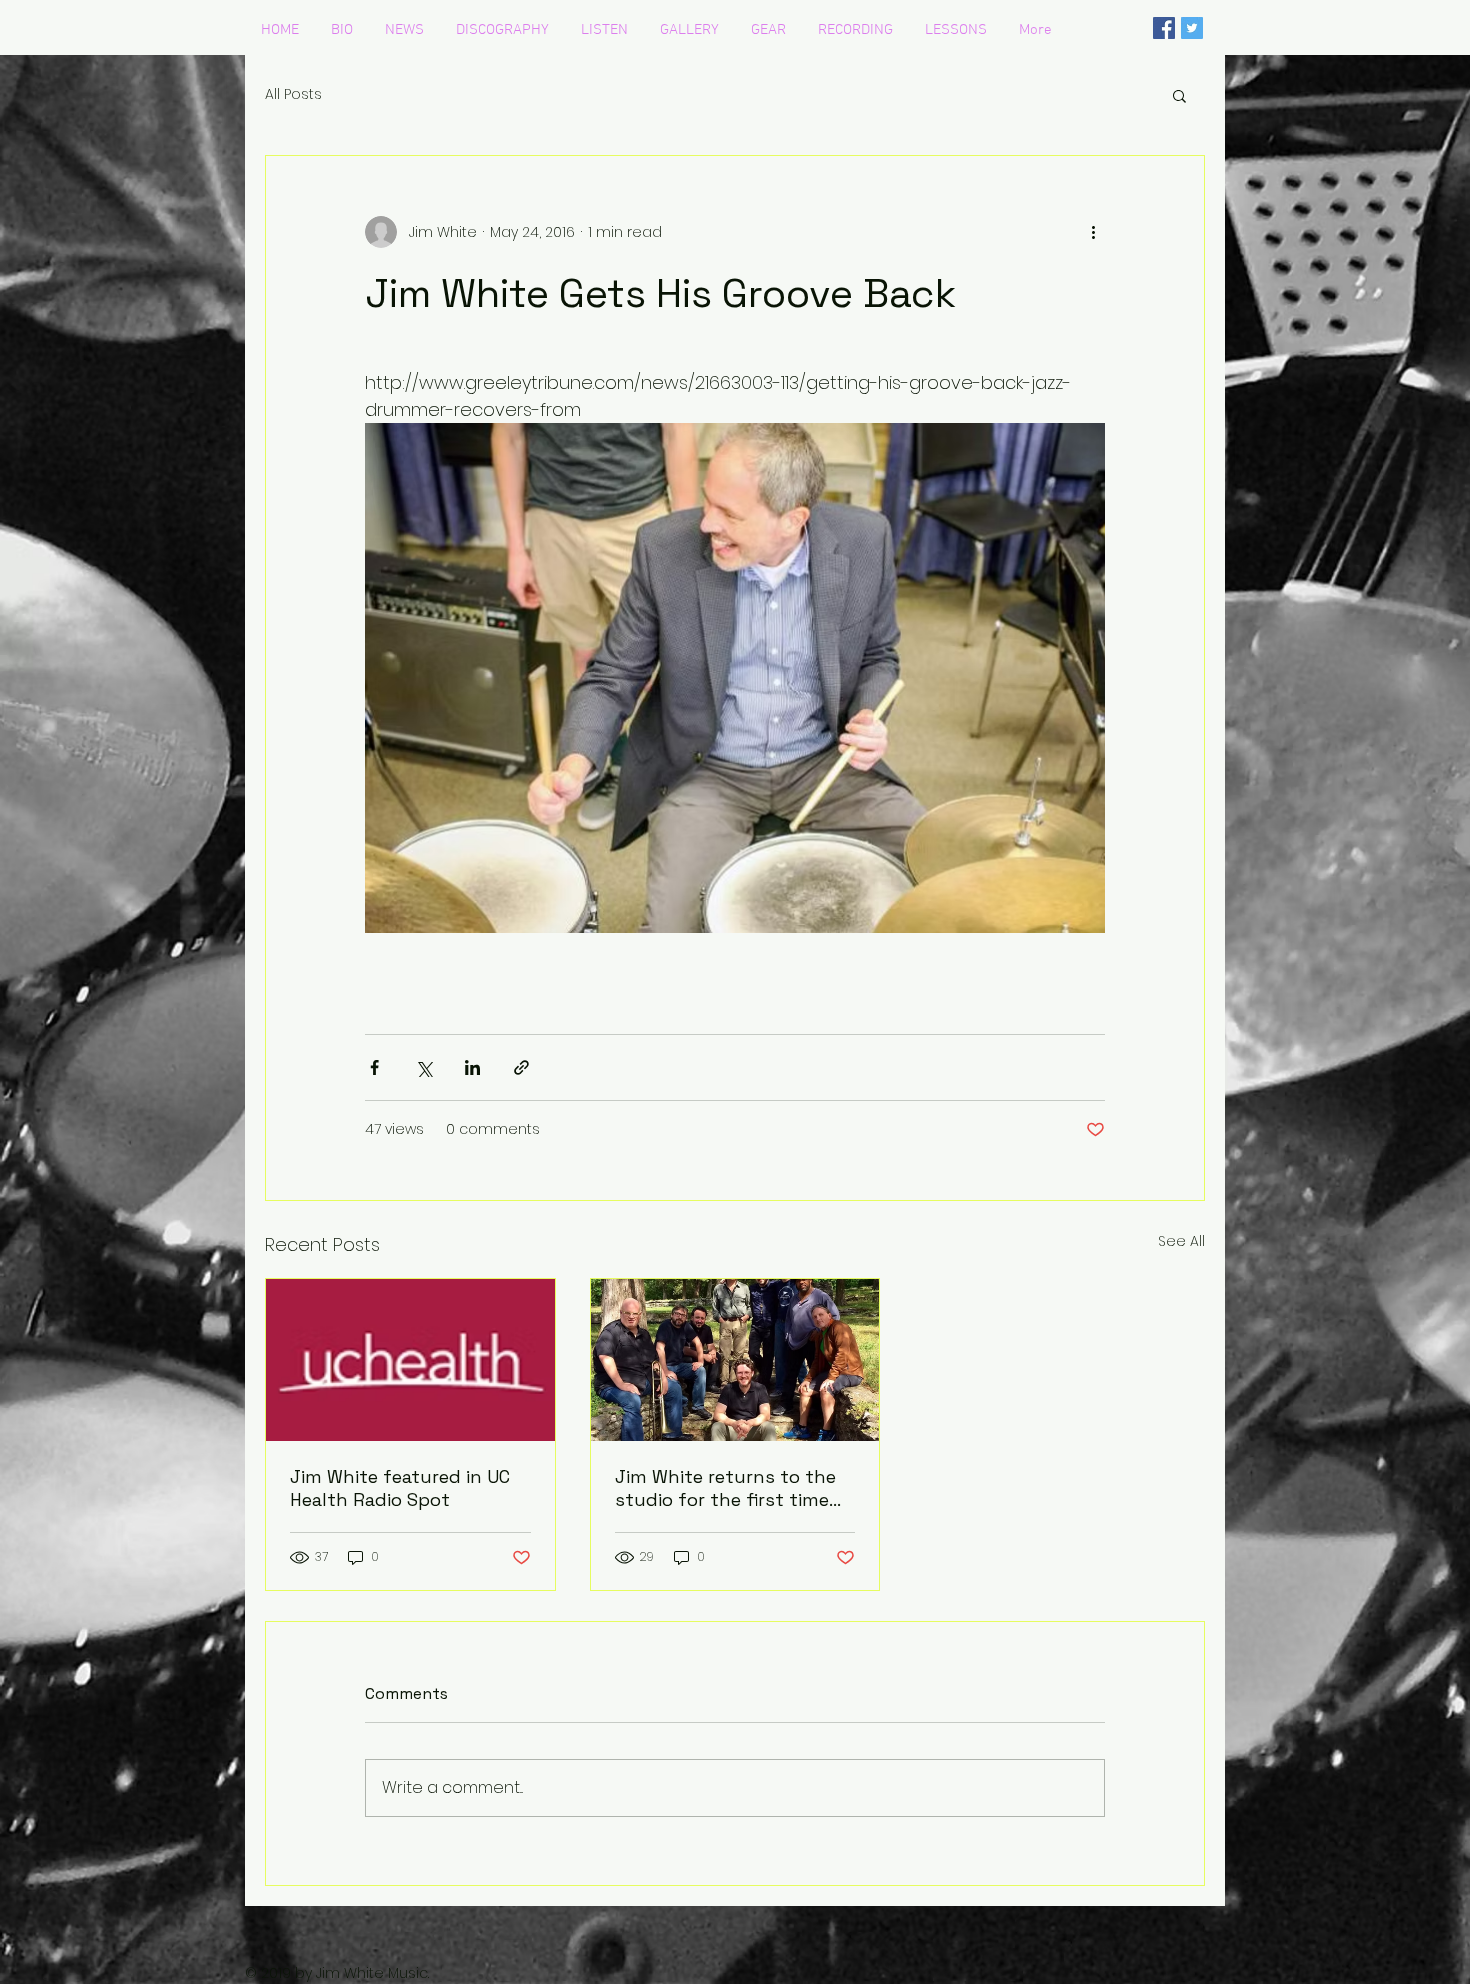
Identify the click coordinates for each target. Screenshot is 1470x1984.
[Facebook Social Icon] (1164, 28)
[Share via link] (521, 1067)
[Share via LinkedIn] (472, 1067)
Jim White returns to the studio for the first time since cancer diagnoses (725, 1488)
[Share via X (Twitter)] (423, 1067)
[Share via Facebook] (374, 1067)
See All (1181, 1241)
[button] (1179, 95)
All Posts (293, 94)
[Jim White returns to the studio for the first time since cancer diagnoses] (735, 1360)
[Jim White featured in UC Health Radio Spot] (410, 1360)
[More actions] (1093, 232)
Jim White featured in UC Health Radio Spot (400, 1488)
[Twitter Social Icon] (1192, 28)
